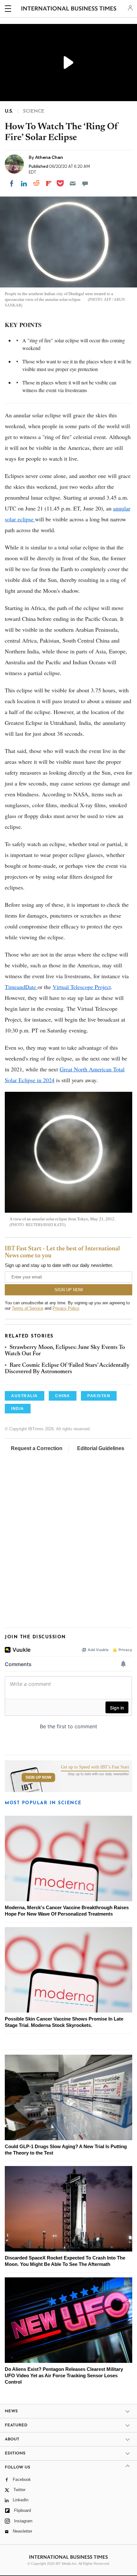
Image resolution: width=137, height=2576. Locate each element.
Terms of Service (28, 1308)
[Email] (73, 183)
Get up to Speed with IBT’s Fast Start (95, 1767)
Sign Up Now (38, 1777)
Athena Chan (49, 157)
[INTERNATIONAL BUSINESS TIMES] (69, 10)
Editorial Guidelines (101, 1448)
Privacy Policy (66, 1308)
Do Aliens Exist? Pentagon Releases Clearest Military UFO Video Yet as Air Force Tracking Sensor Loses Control (64, 2375)
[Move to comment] (85, 183)
